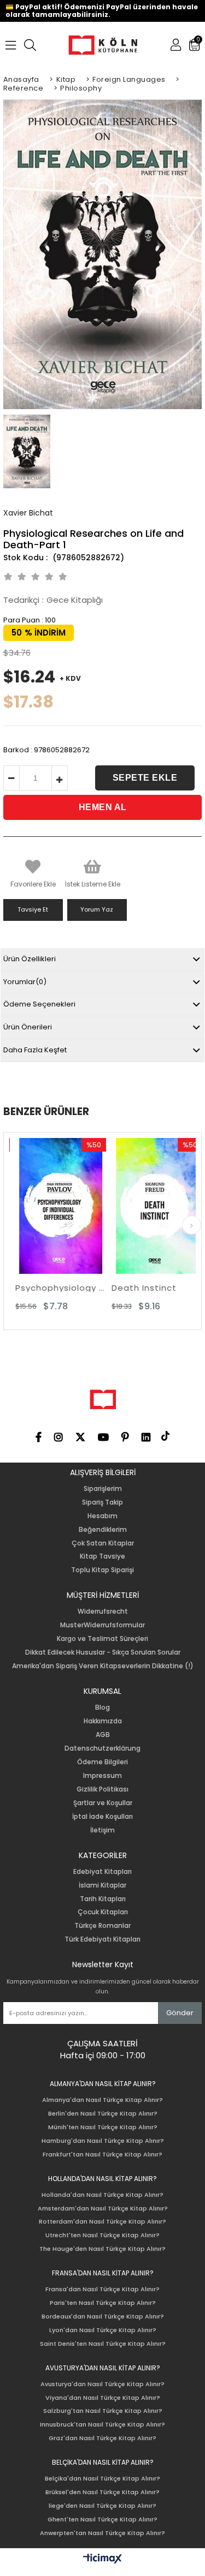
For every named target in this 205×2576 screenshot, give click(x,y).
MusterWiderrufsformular (102, 1625)
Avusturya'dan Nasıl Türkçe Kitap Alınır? (102, 2384)
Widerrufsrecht (103, 1612)
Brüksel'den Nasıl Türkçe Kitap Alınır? (102, 2492)
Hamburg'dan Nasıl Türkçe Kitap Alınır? (103, 2141)
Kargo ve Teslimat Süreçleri (102, 1639)
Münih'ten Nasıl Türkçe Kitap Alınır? (103, 2127)
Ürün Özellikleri (30, 959)
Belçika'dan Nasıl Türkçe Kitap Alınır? (102, 2479)
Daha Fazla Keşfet (35, 1050)
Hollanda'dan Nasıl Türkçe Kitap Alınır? (102, 2195)
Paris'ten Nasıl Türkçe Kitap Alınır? (103, 2303)
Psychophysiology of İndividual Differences (55, 1288)
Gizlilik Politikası (102, 1789)
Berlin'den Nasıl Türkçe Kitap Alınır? (103, 2114)
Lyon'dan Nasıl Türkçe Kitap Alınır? (103, 2330)
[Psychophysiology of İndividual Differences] (55, 1206)
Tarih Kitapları (103, 1899)
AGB (103, 1735)
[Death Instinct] (151, 1206)
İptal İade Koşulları (102, 1817)
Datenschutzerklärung (102, 1748)
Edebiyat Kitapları (102, 1872)
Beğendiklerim (103, 1530)
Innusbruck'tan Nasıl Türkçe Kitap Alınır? (102, 2425)
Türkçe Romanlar (102, 1926)
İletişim (102, 1830)
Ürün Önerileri (28, 1027)
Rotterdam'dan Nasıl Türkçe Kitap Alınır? (102, 2222)
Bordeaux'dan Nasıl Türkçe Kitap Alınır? (103, 2317)
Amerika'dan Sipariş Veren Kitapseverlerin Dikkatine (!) (103, 1666)
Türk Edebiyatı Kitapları (102, 1939)
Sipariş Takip (102, 1502)
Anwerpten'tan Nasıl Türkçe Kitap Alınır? (102, 2533)
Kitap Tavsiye (102, 1556)
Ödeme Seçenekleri (39, 1004)
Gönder (180, 2013)
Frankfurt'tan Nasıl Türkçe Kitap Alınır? (102, 2155)
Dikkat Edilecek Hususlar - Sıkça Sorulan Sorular (103, 1652)
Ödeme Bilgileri (102, 1762)
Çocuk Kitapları (103, 1912)
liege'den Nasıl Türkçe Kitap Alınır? (102, 2506)
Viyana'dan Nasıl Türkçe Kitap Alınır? (103, 2398)
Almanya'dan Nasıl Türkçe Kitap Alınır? (102, 2100)
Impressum (102, 1776)
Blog (102, 1708)
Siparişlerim (103, 1489)
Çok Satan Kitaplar (103, 1543)
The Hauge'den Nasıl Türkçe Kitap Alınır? (102, 2249)
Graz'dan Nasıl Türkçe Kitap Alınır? (102, 2438)
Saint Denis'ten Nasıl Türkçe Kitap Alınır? (103, 2344)
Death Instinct (138, 1288)
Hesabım (102, 1516)
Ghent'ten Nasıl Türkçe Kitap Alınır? (102, 2520)
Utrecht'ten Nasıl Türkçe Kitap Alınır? (102, 2235)
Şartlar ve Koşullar (103, 1803)
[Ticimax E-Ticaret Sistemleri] (102, 2559)
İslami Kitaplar (102, 1885)
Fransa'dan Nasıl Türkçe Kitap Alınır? (102, 2289)
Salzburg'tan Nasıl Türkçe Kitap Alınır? (103, 2411)
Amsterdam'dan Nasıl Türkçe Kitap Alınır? (103, 2209)
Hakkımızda (103, 1721)
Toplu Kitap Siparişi (102, 1570)
